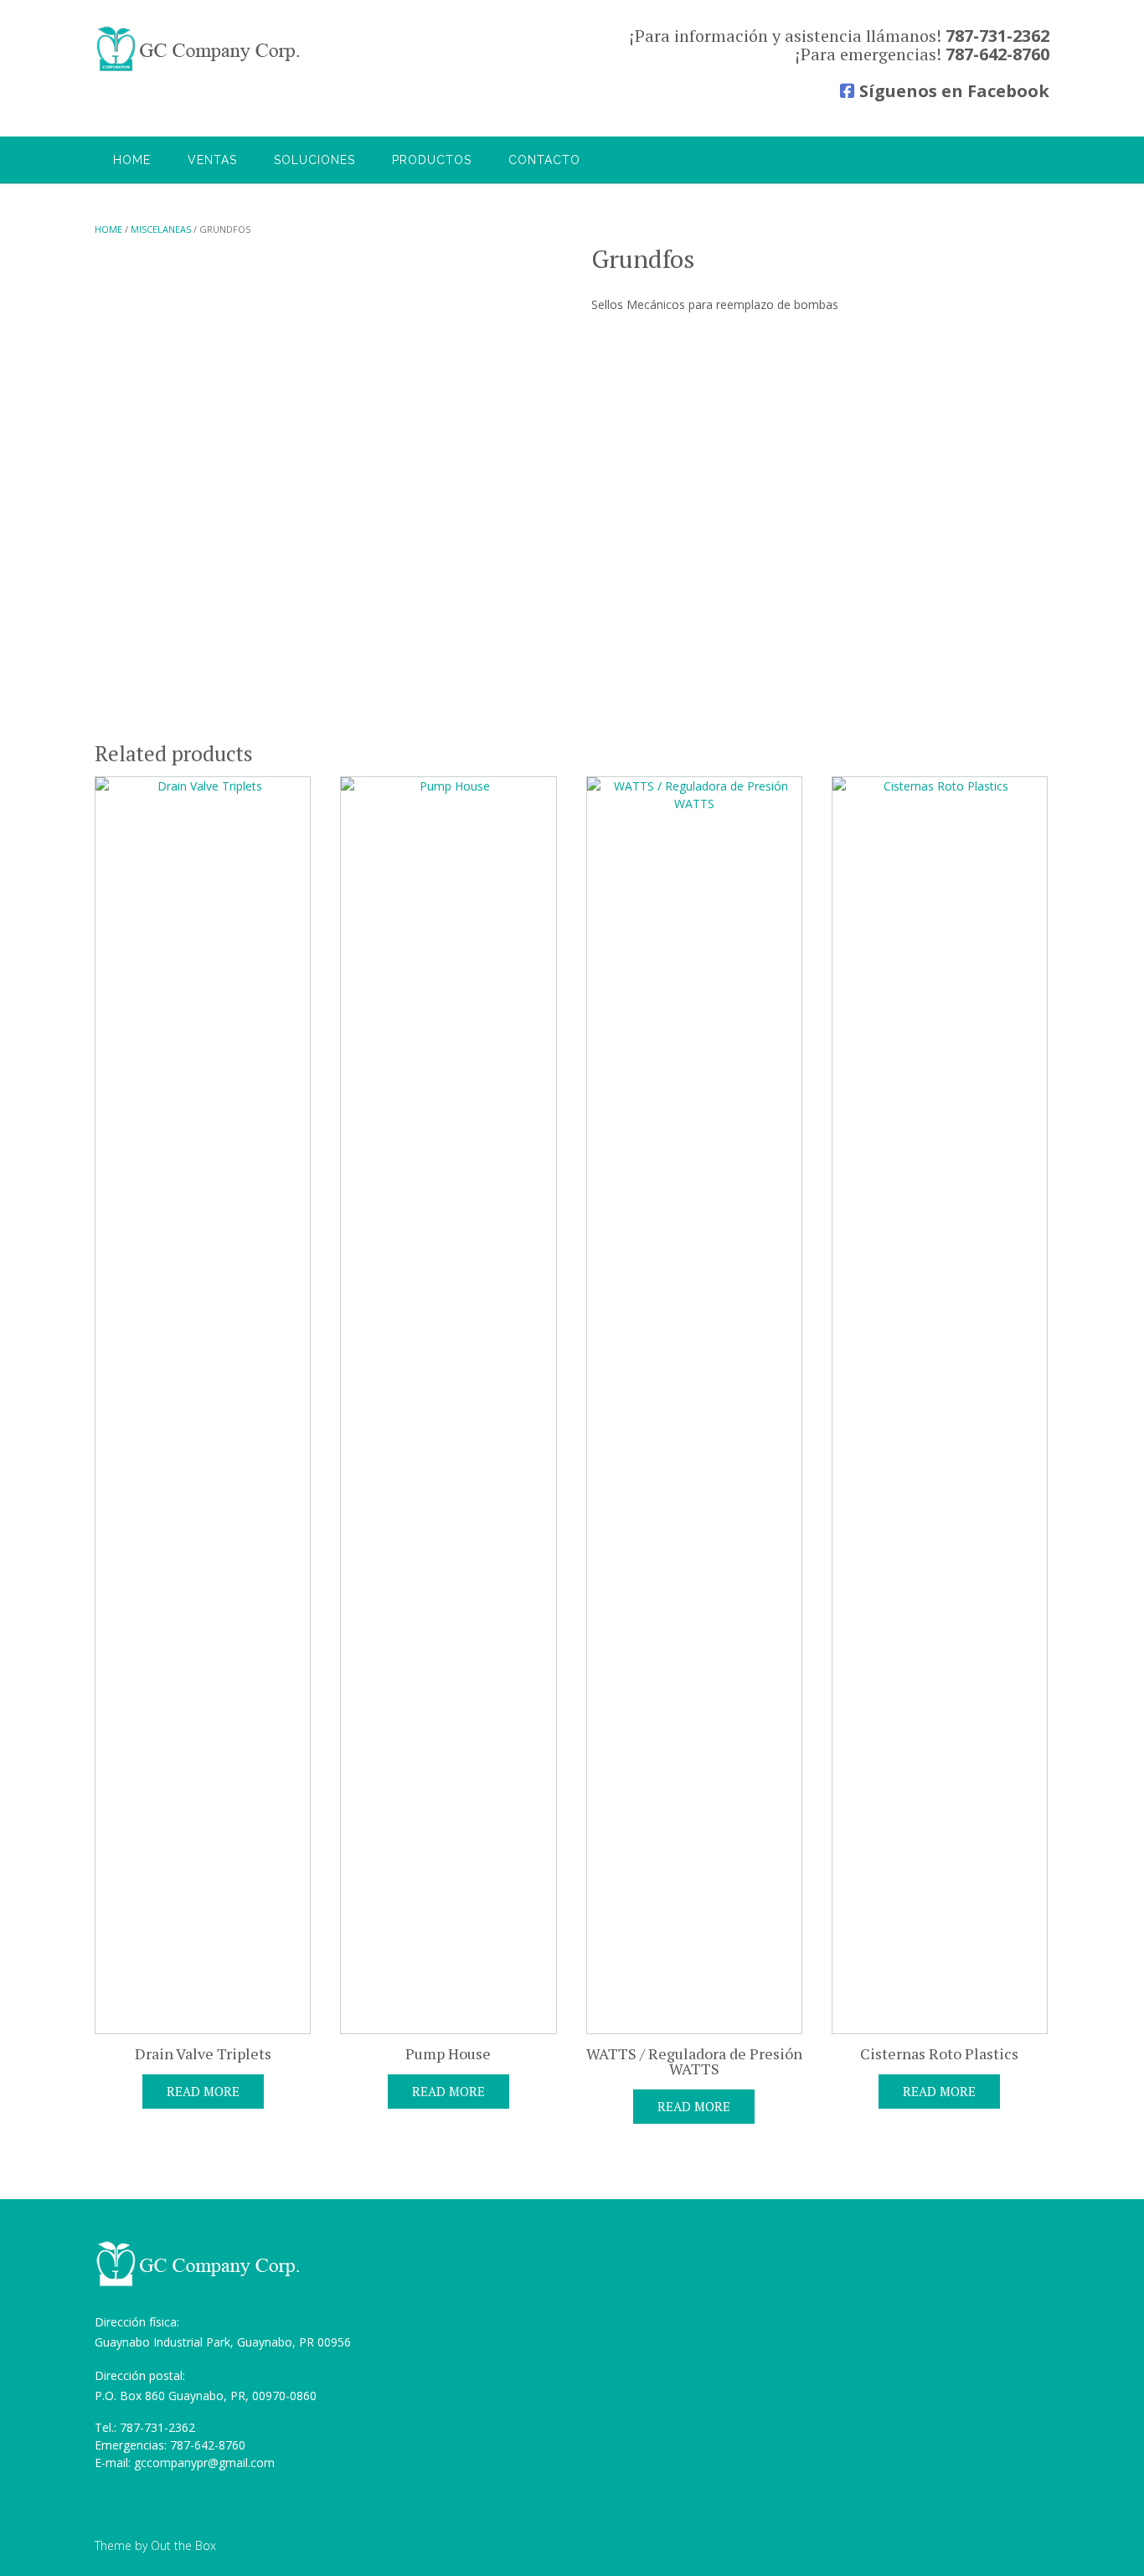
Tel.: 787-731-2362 (145, 2427)
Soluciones (314, 160)
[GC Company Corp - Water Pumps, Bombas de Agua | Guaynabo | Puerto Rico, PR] (199, 49)
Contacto (544, 160)
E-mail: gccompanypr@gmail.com (185, 2463)
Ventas (212, 160)
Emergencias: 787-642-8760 (170, 2445)
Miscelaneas (161, 229)
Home (132, 160)
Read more (203, 2091)
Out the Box (183, 2545)
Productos (432, 160)
